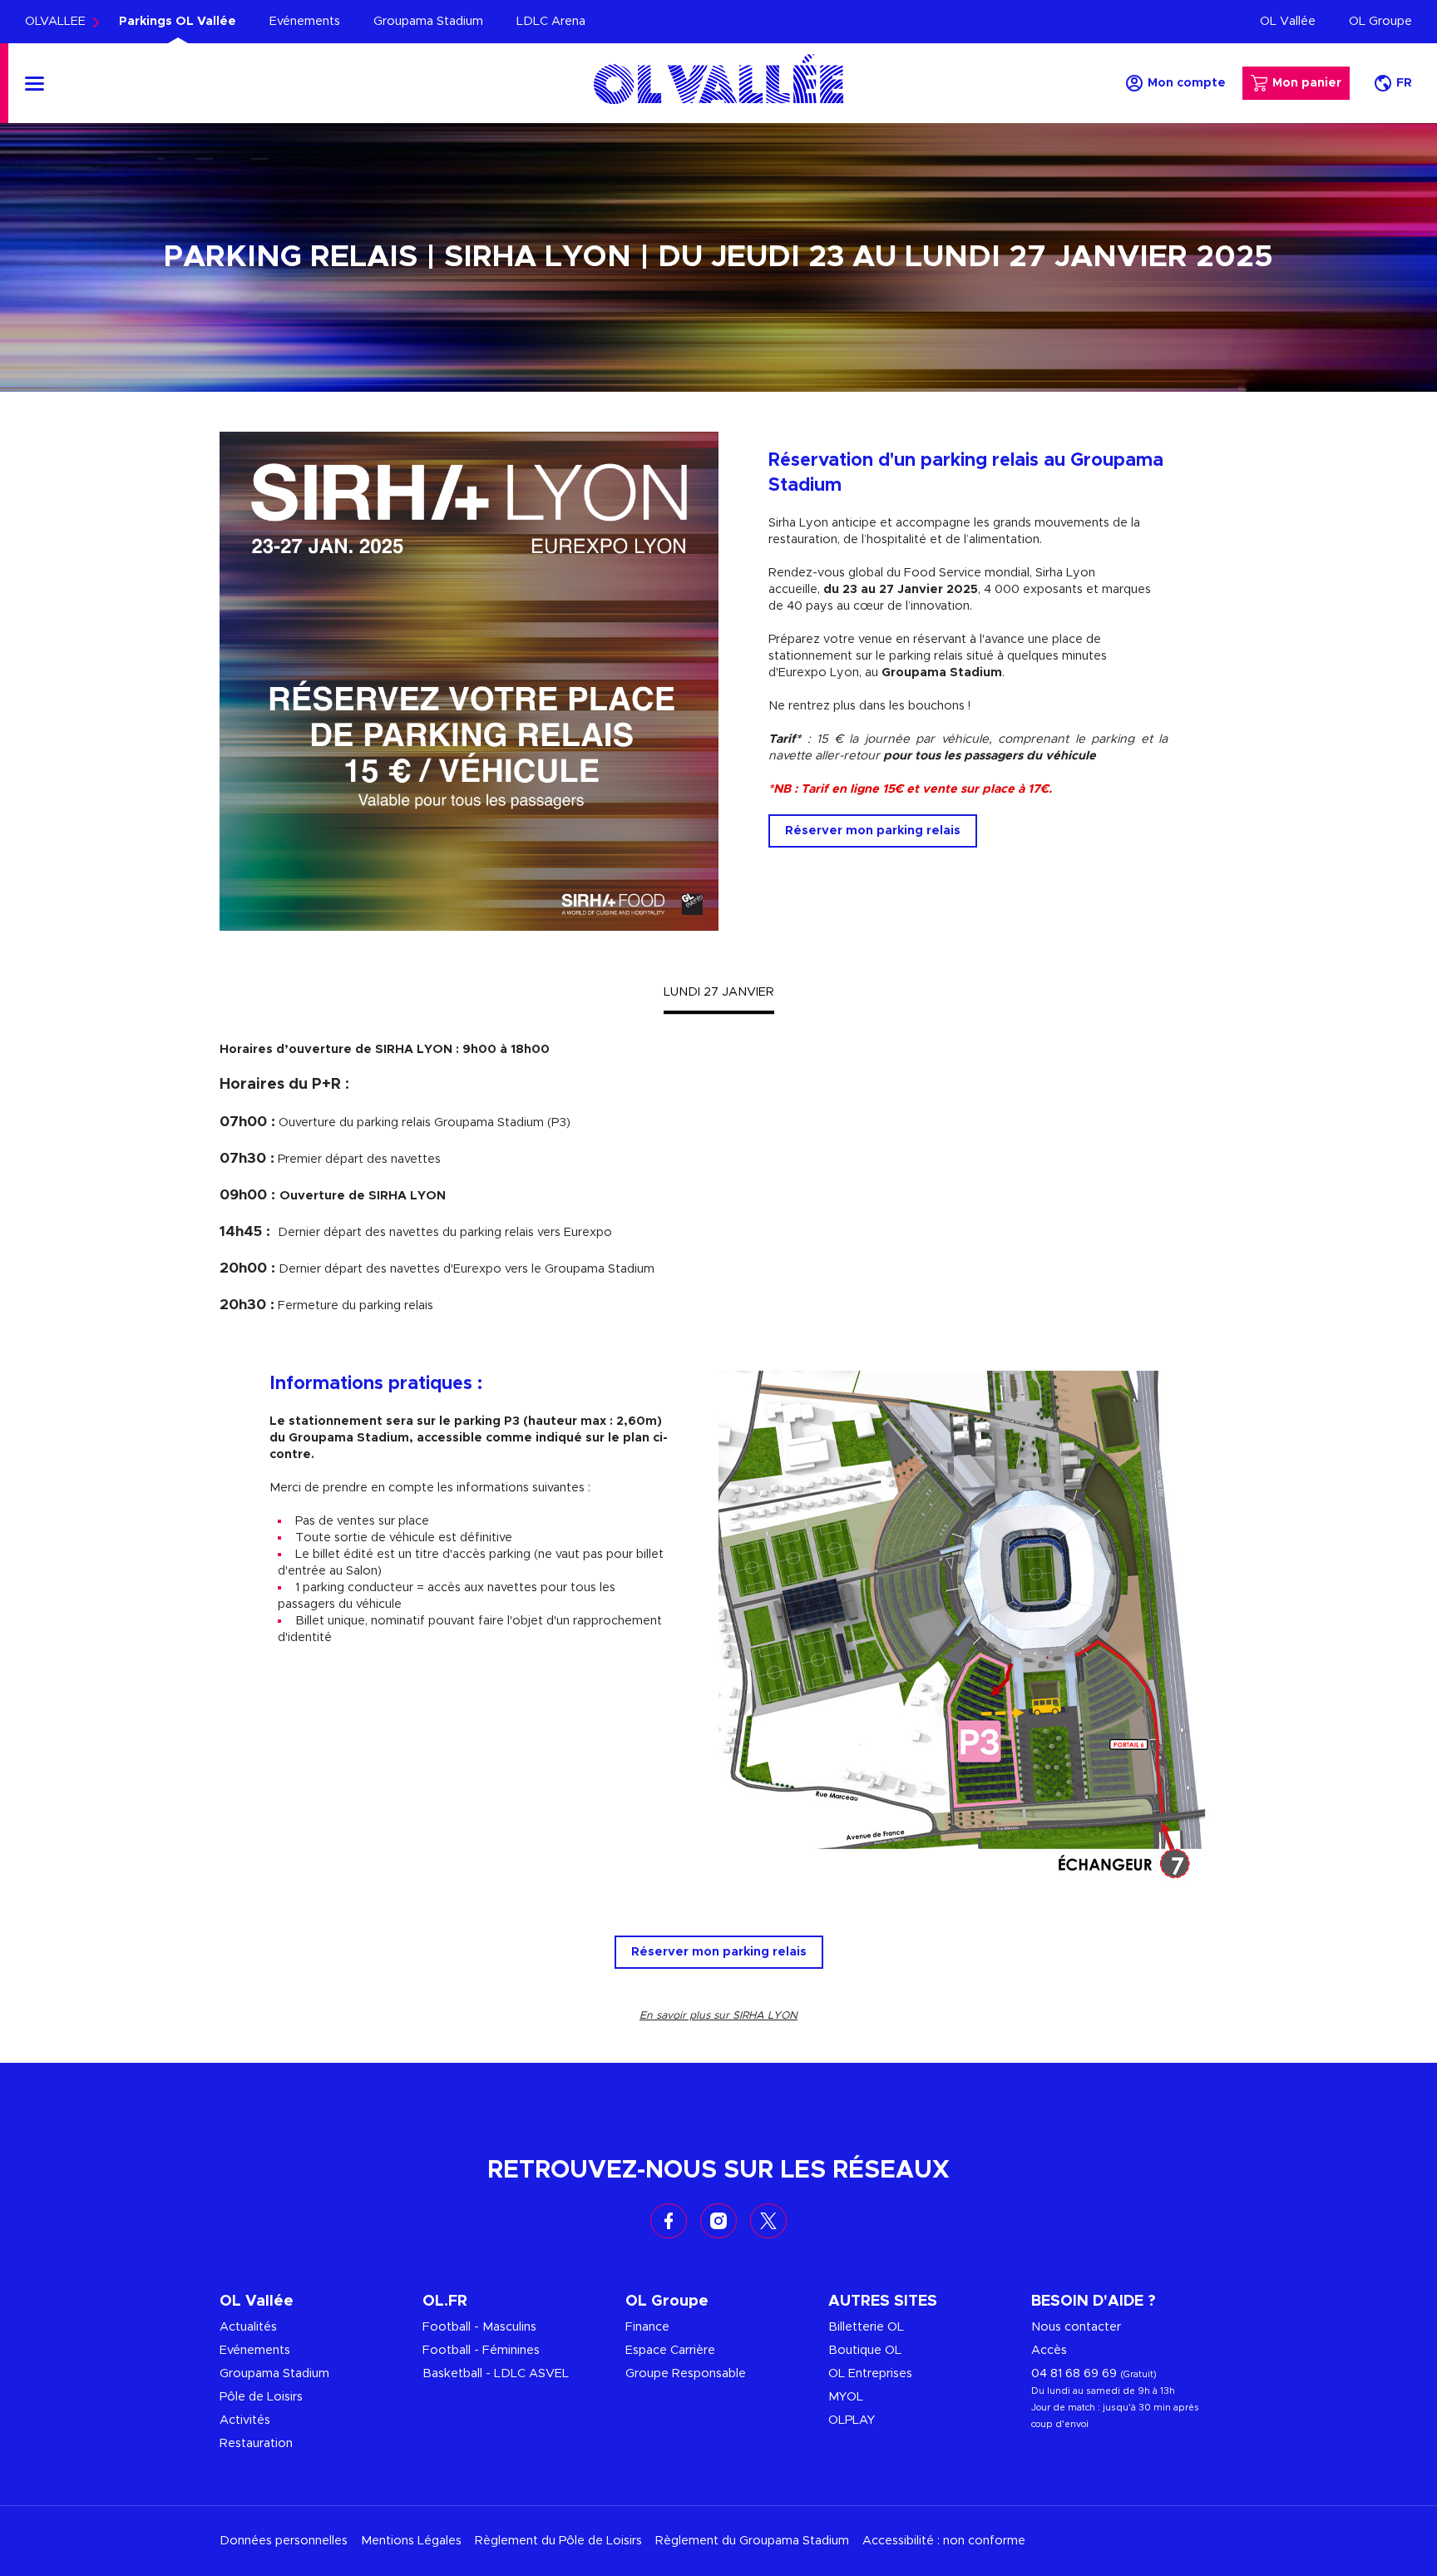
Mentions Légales (411, 2541)
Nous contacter (1076, 2327)
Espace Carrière (670, 2350)
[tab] (719, 992)
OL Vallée (1288, 21)
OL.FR (445, 2302)
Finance (647, 2327)
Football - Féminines (481, 2350)
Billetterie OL (866, 2327)
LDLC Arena (551, 21)
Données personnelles (284, 2541)
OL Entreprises (870, 2373)
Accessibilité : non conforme (944, 2541)
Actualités (248, 2327)
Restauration (256, 2443)
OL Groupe (1380, 21)
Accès (1049, 2350)
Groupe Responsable (686, 2373)
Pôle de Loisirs (261, 2397)
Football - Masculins (479, 2327)
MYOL (846, 2397)
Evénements (305, 21)
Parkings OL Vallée (178, 21)
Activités (245, 2420)
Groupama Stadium (428, 21)
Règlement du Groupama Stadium (752, 2541)
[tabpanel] (718, 1178)
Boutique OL (865, 2350)
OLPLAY (852, 2420)
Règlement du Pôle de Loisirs (558, 2541)
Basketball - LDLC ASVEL (496, 2373)
